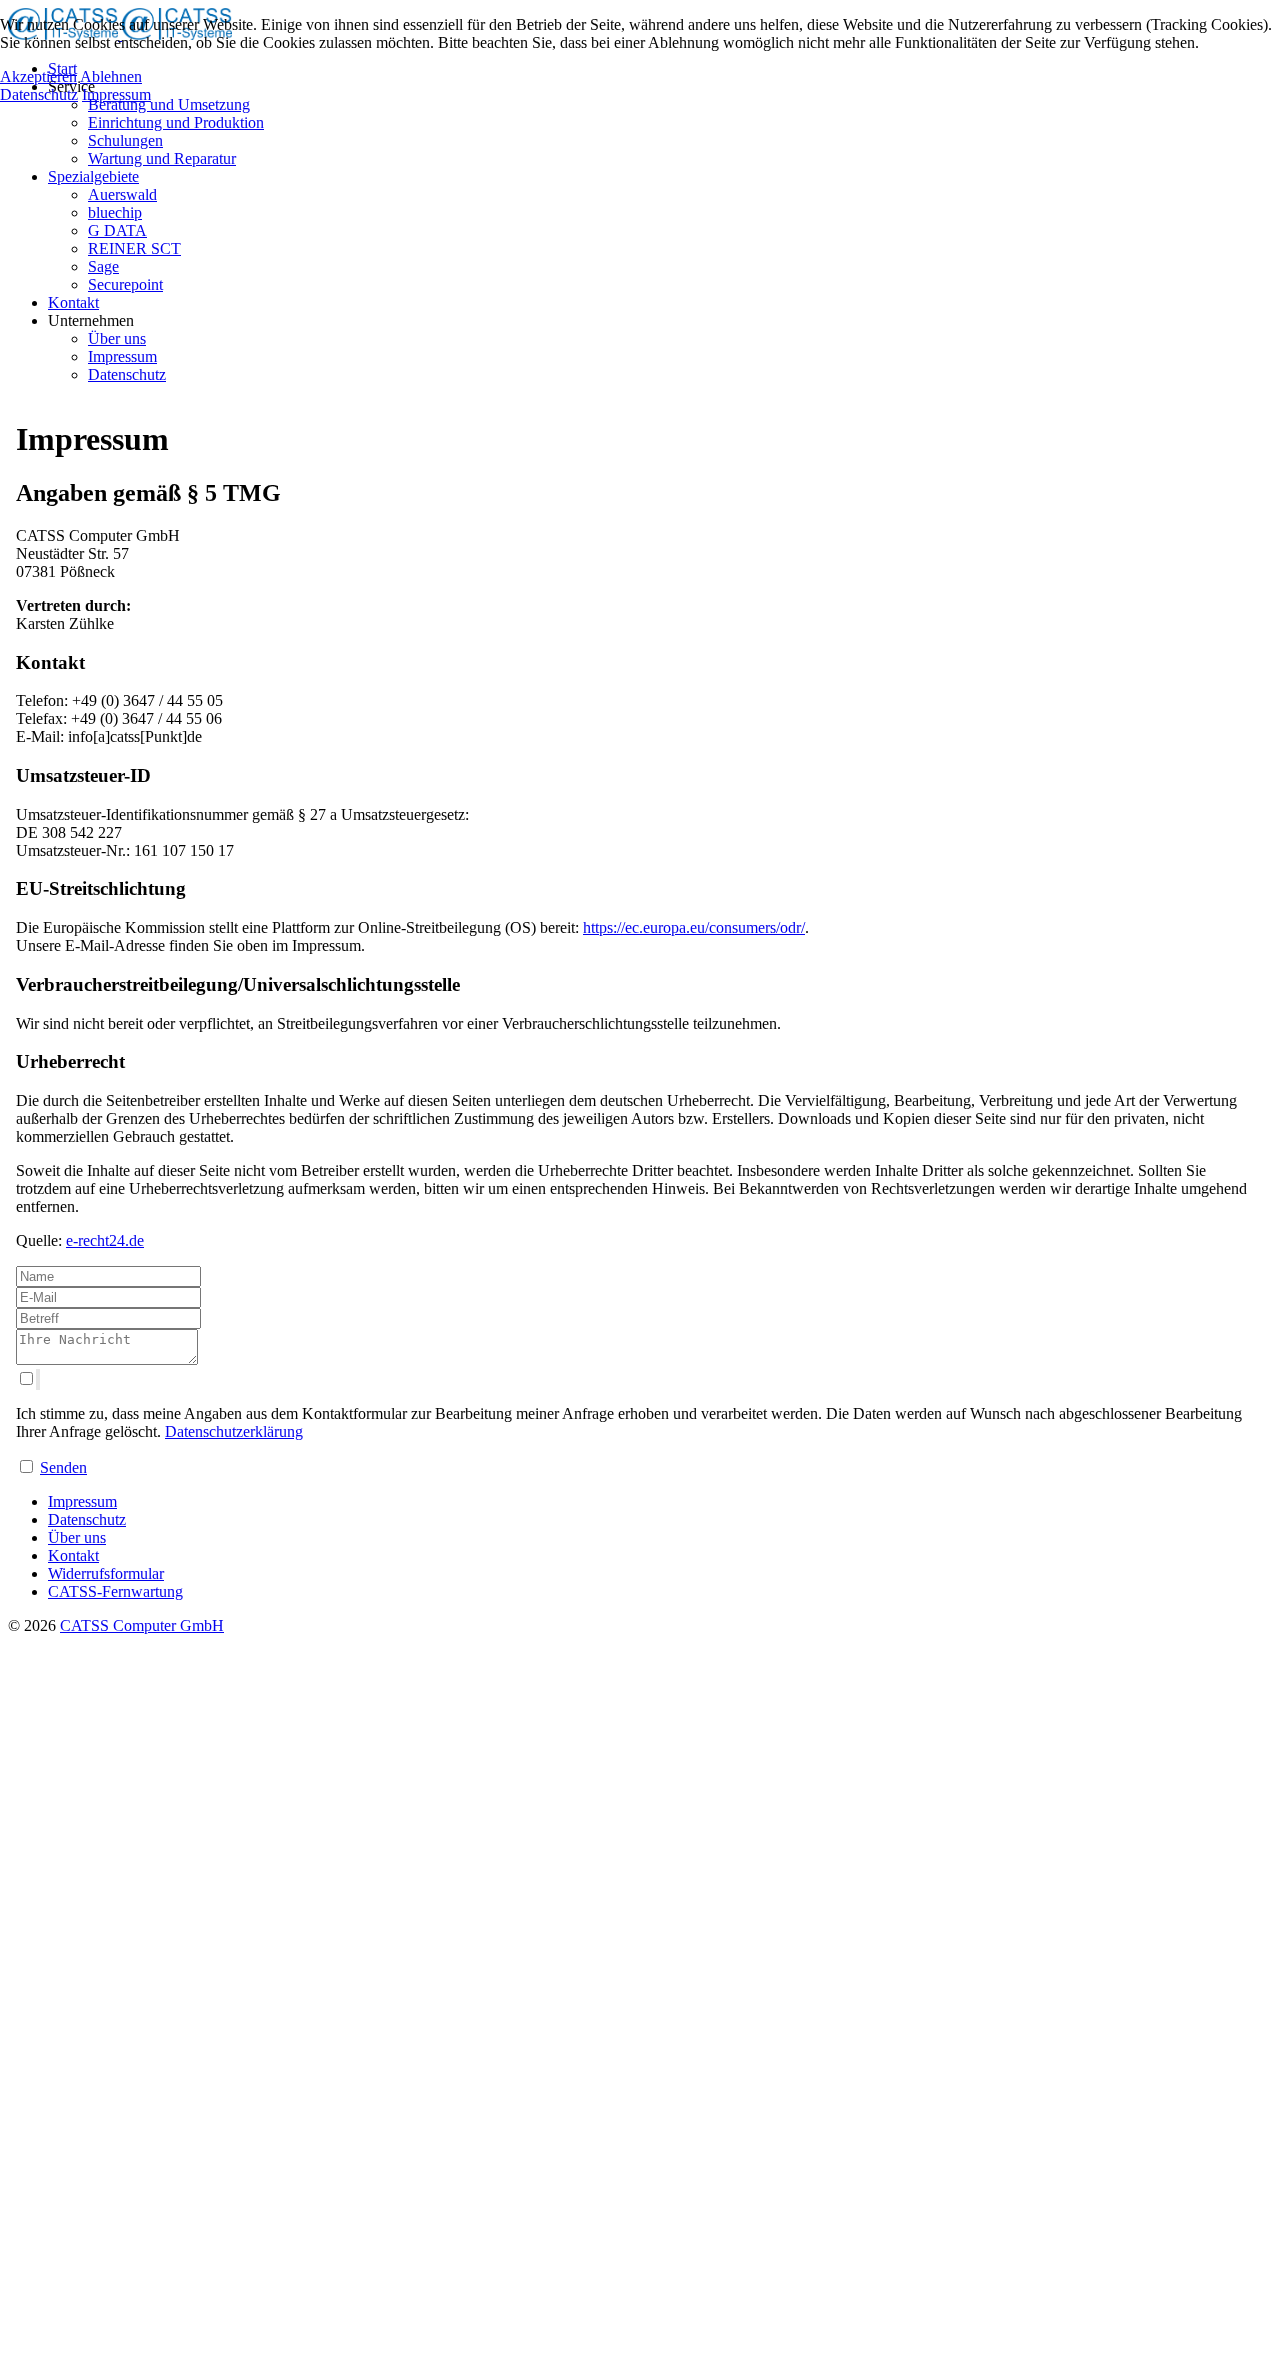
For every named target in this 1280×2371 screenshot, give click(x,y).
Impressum (122, 356)
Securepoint (125, 284)
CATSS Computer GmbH (142, 1625)
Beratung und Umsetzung (169, 104)
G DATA (117, 230)
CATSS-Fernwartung (115, 1591)
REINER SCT (134, 248)
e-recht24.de (105, 1240)
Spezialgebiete (93, 176)
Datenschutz (127, 374)
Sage (103, 266)
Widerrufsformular (106, 1573)
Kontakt (73, 302)
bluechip (115, 212)
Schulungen (125, 140)
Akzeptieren (38, 76)
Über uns (117, 338)
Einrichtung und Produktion (176, 122)
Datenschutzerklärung (234, 1431)
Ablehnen (111, 76)
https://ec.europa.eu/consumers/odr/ (694, 927)
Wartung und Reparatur (162, 158)
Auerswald (122, 194)
